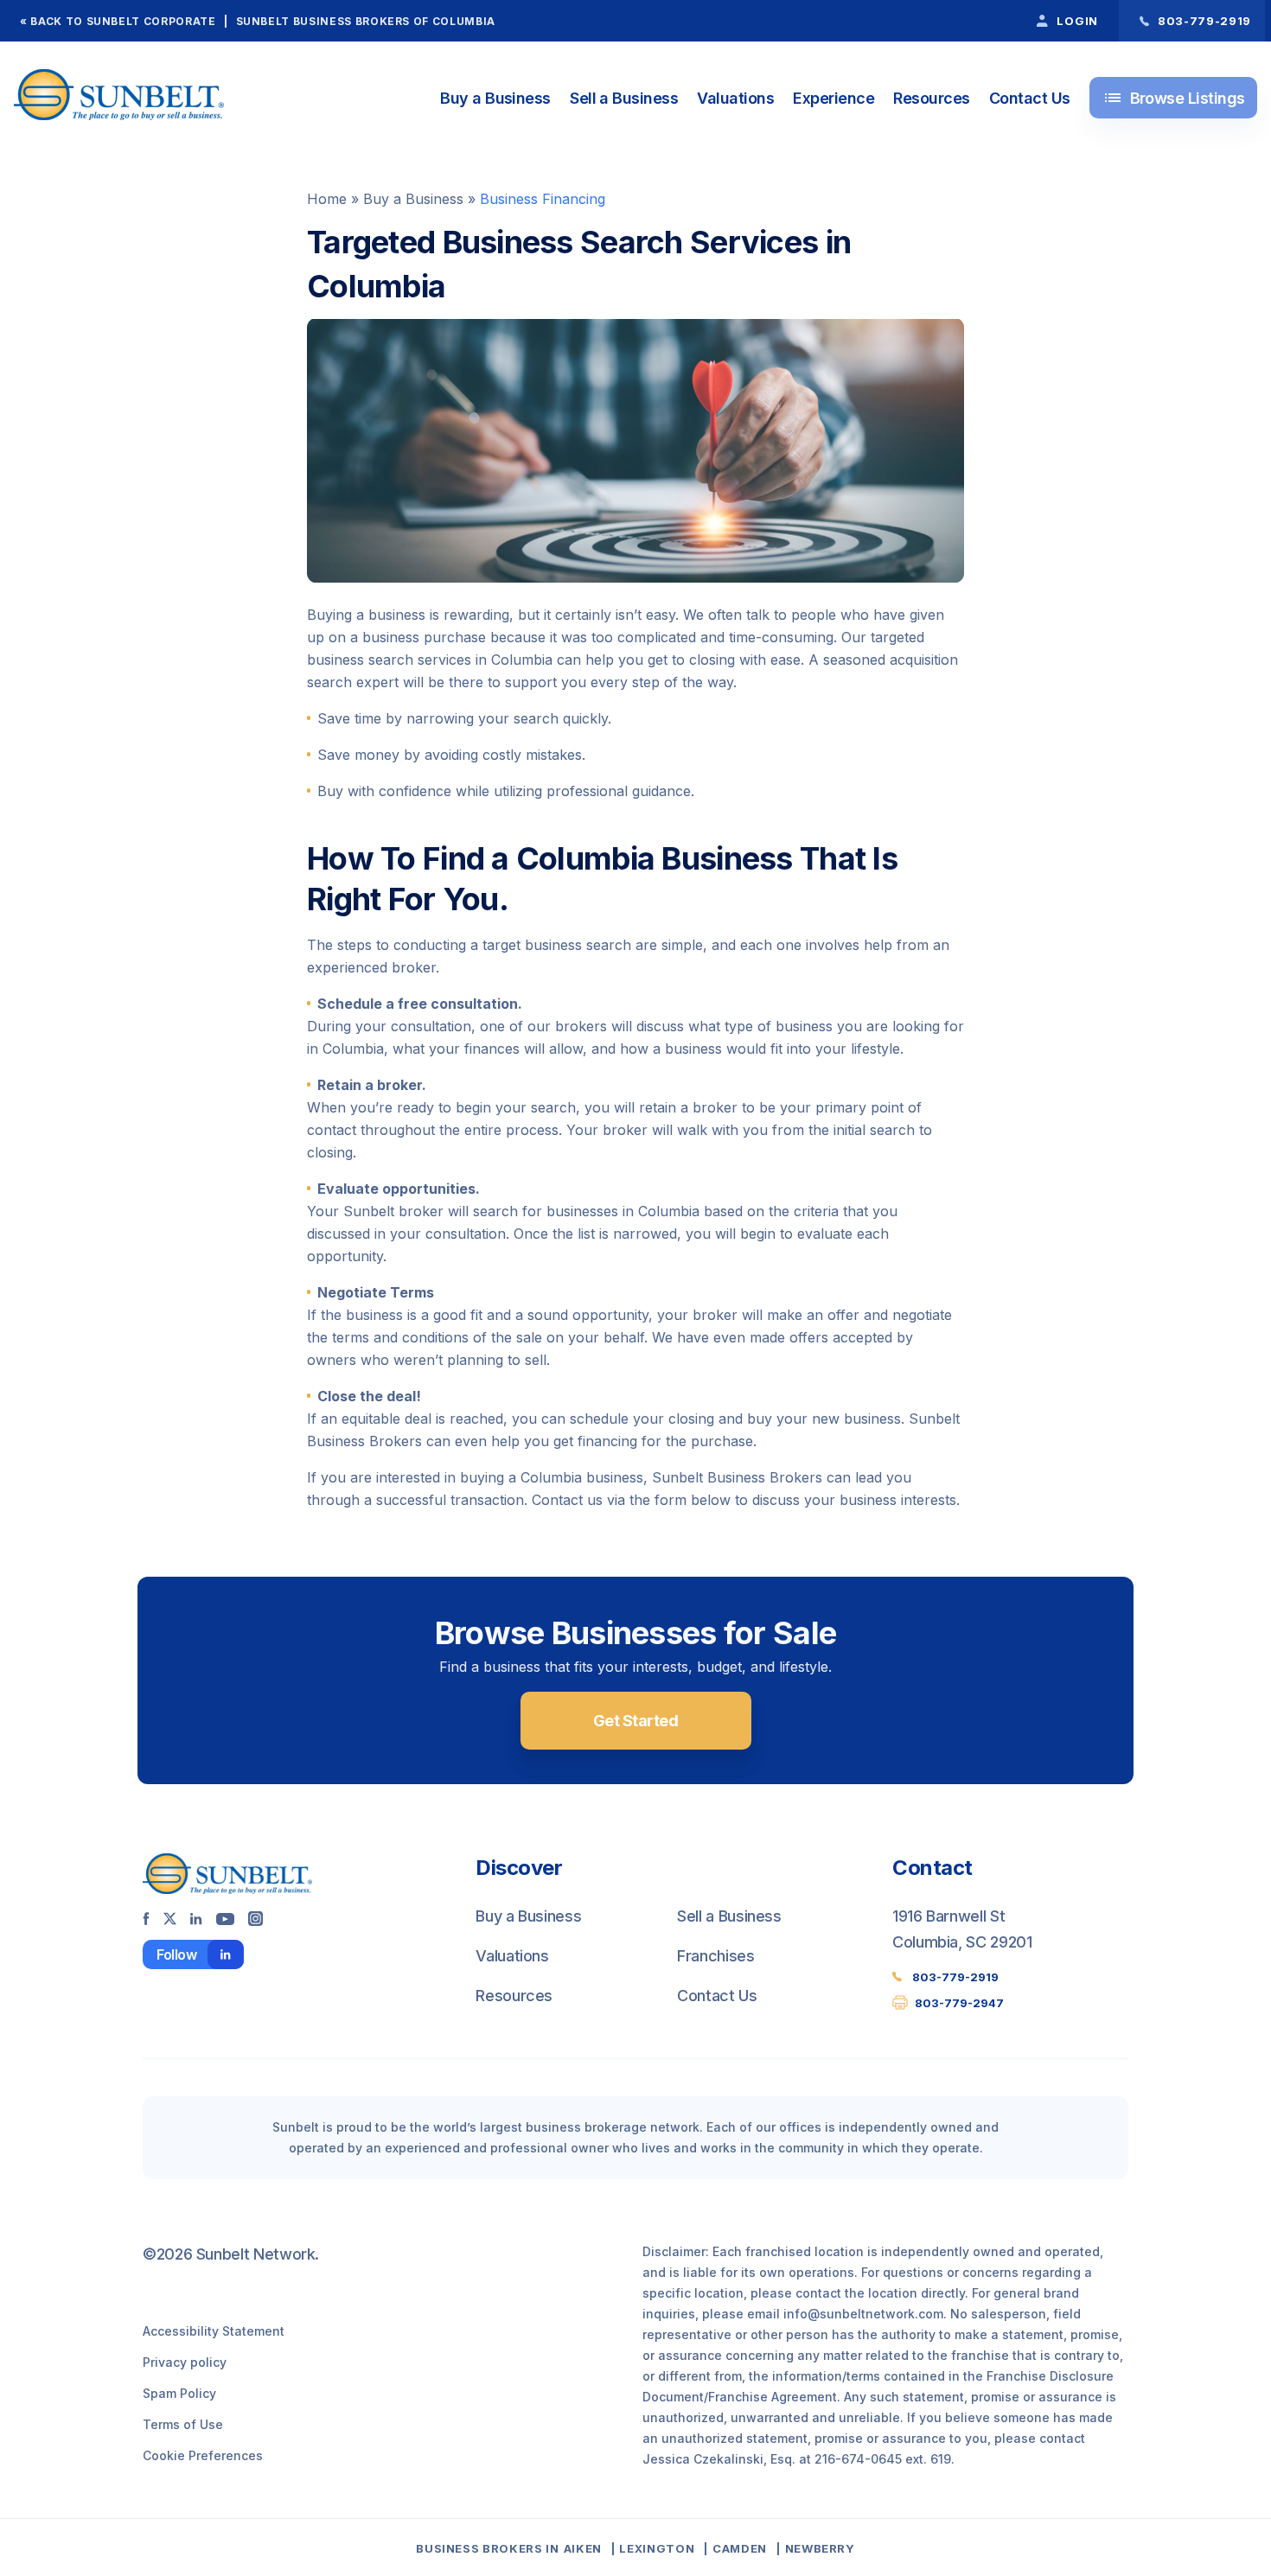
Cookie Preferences (203, 2455)
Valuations (735, 98)
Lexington (657, 2548)
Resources (931, 98)
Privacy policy (185, 2362)
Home (327, 199)
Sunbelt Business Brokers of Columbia (366, 21)
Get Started (635, 1721)
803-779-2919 (955, 1977)
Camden (740, 2548)
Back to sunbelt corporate (123, 21)
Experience (833, 98)
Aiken (583, 2548)
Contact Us (1030, 98)
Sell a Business (624, 98)
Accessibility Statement (214, 2331)
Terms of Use (183, 2424)
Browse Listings (1174, 98)
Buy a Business (495, 98)
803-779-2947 (959, 2003)
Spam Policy (179, 2393)
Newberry (820, 2548)
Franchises (715, 1956)
